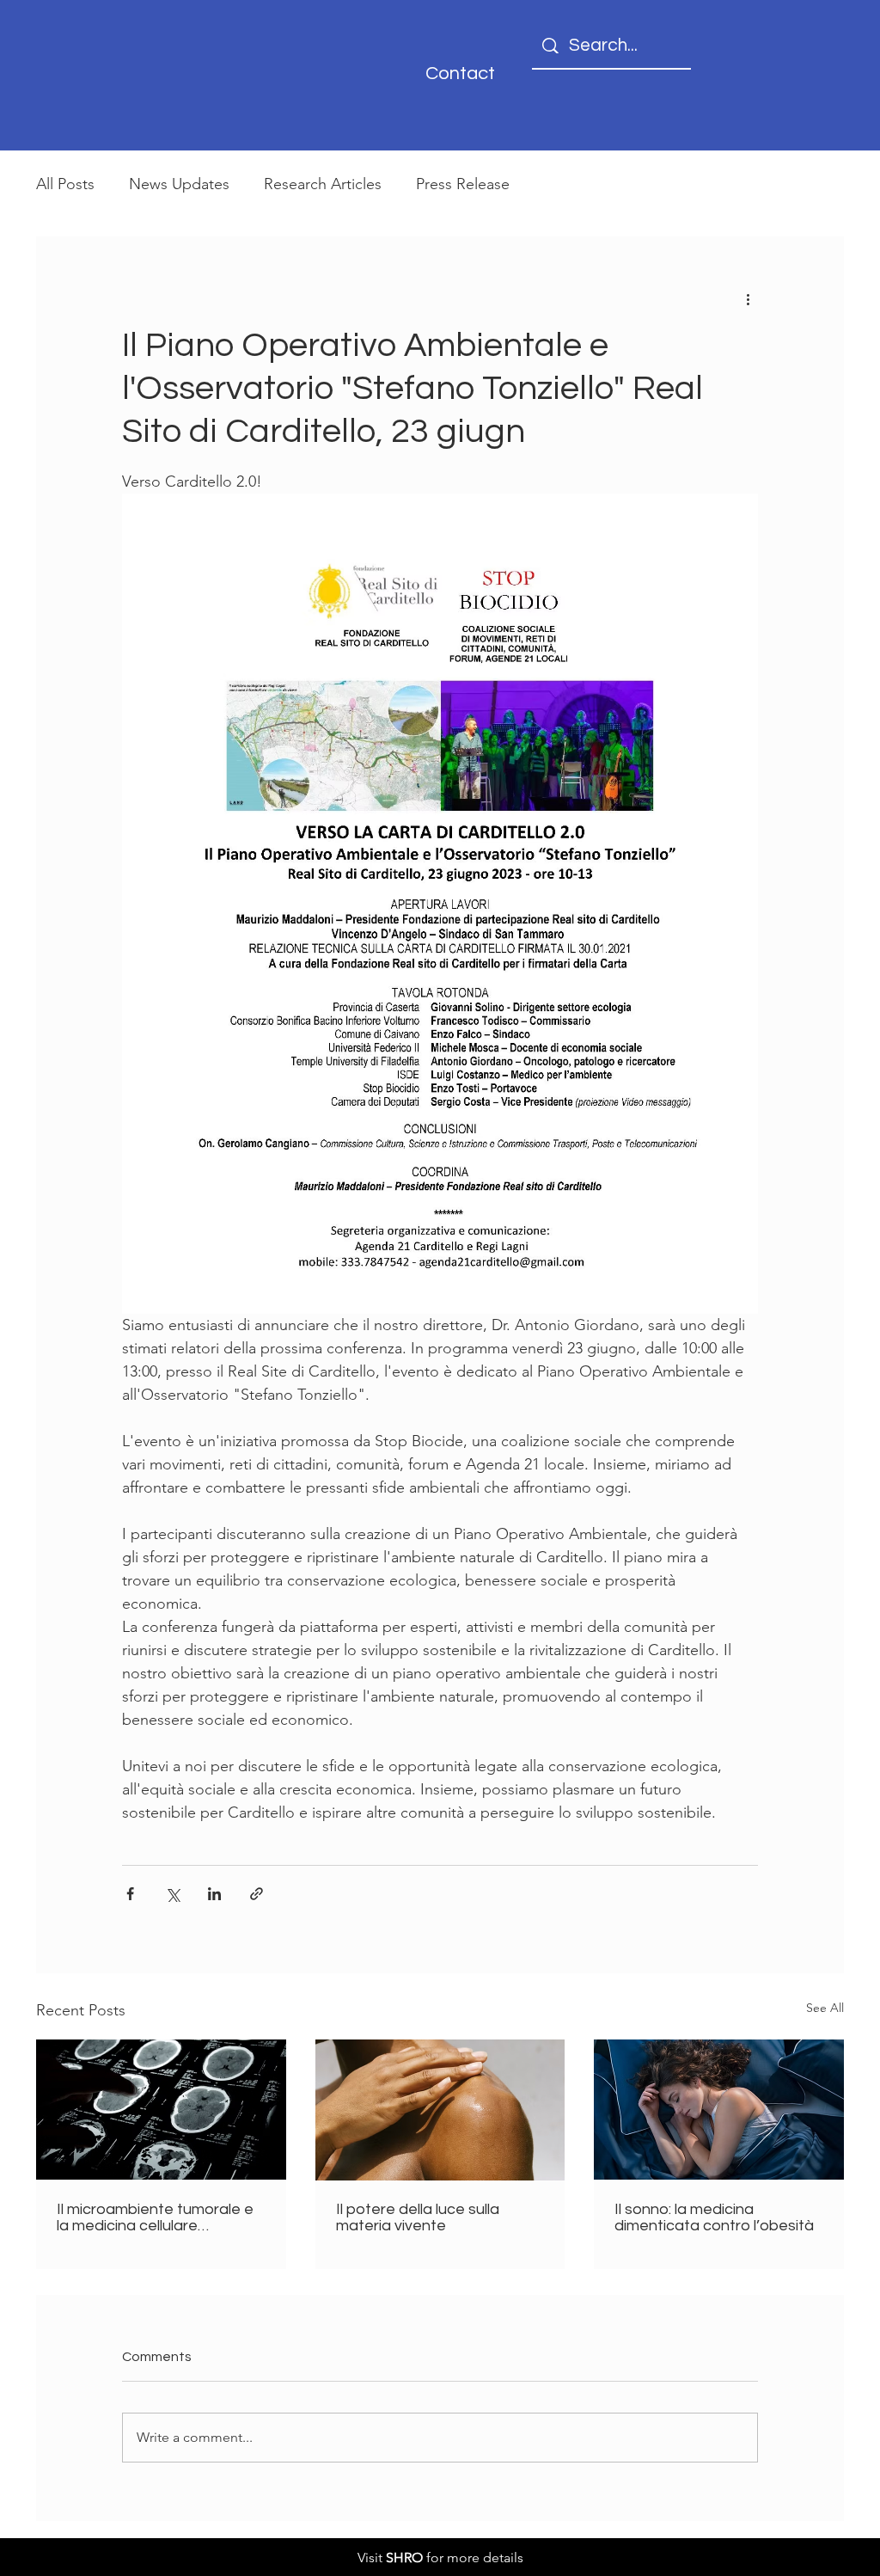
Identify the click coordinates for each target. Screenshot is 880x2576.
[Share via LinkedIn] (214, 1894)
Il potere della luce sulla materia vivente (418, 2217)
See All (825, 2008)
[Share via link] (257, 1894)
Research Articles (323, 184)
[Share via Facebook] (130, 1894)
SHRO (404, 2558)
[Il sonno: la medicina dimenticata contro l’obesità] (719, 2110)
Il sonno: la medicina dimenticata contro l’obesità (714, 2217)
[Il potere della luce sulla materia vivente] (440, 2110)
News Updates (179, 184)
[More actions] (748, 298)
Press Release (463, 184)
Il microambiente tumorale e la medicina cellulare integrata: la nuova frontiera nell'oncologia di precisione (155, 2217)
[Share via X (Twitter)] (172, 1894)
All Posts (65, 184)
